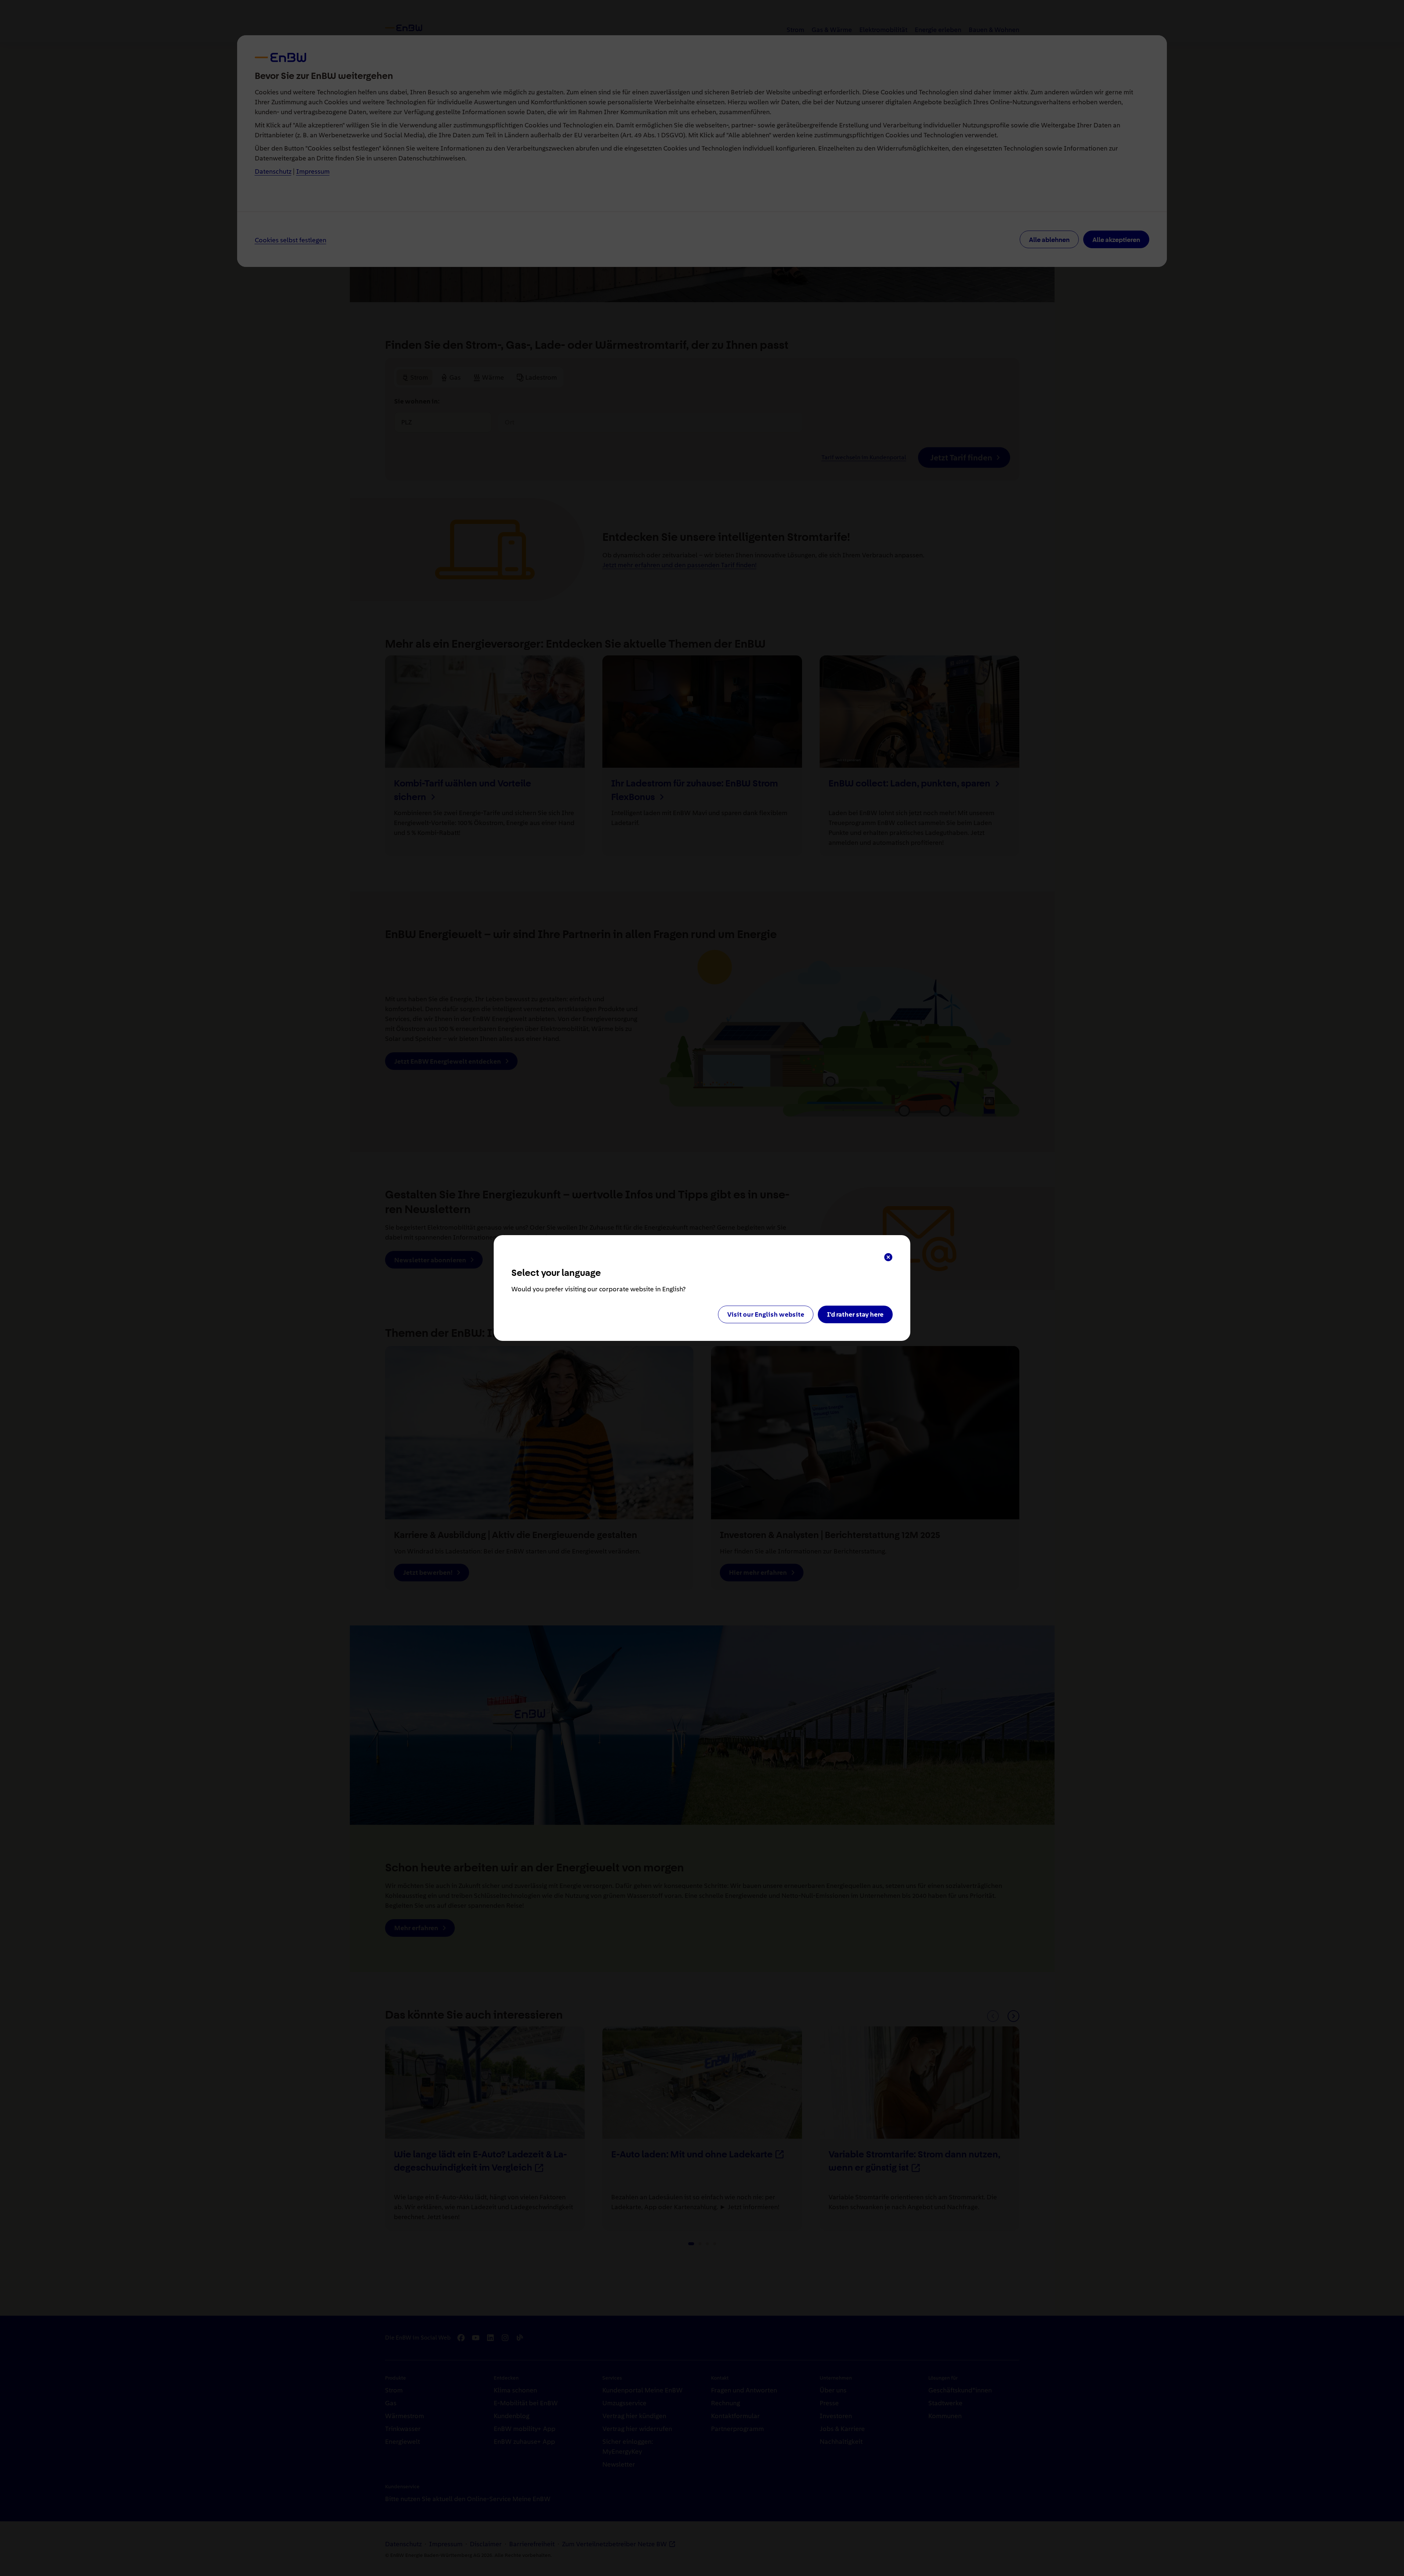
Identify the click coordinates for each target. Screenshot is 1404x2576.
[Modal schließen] (888, 1257)
